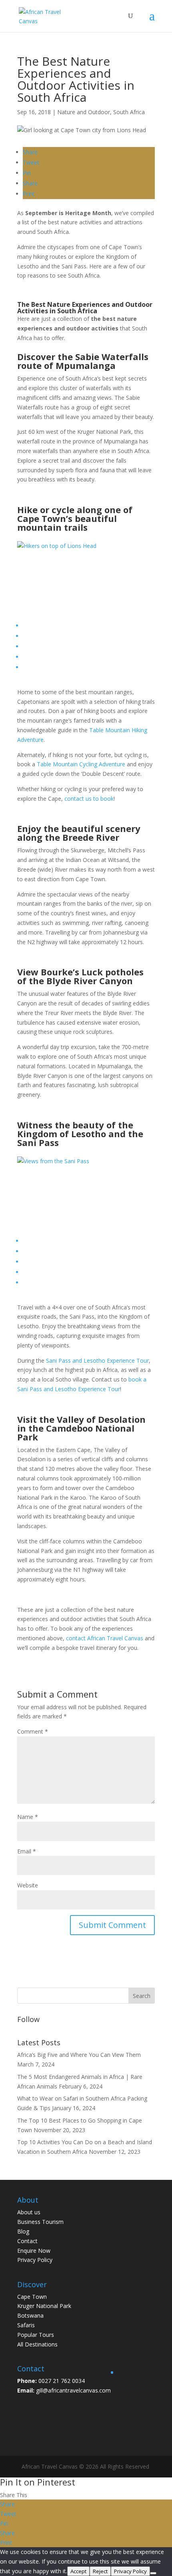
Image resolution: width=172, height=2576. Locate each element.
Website (28, 1885)
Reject (100, 2571)
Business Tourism (40, 2222)
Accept (78, 2571)
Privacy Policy (35, 2260)
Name (28, 1817)
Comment (33, 1731)
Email (27, 1851)
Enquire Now (34, 2251)
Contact (27, 2241)
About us (29, 2212)
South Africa (129, 112)
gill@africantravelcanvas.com (73, 2390)
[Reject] (153, 2573)
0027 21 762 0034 (62, 2381)
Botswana (30, 2315)
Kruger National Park (44, 2306)
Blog (23, 2231)
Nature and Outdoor (84, 112)
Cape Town (32, 2297)
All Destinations (37, 2344)
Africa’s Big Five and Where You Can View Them (79, 2055)
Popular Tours (36, 2335)
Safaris (26, 2325)
